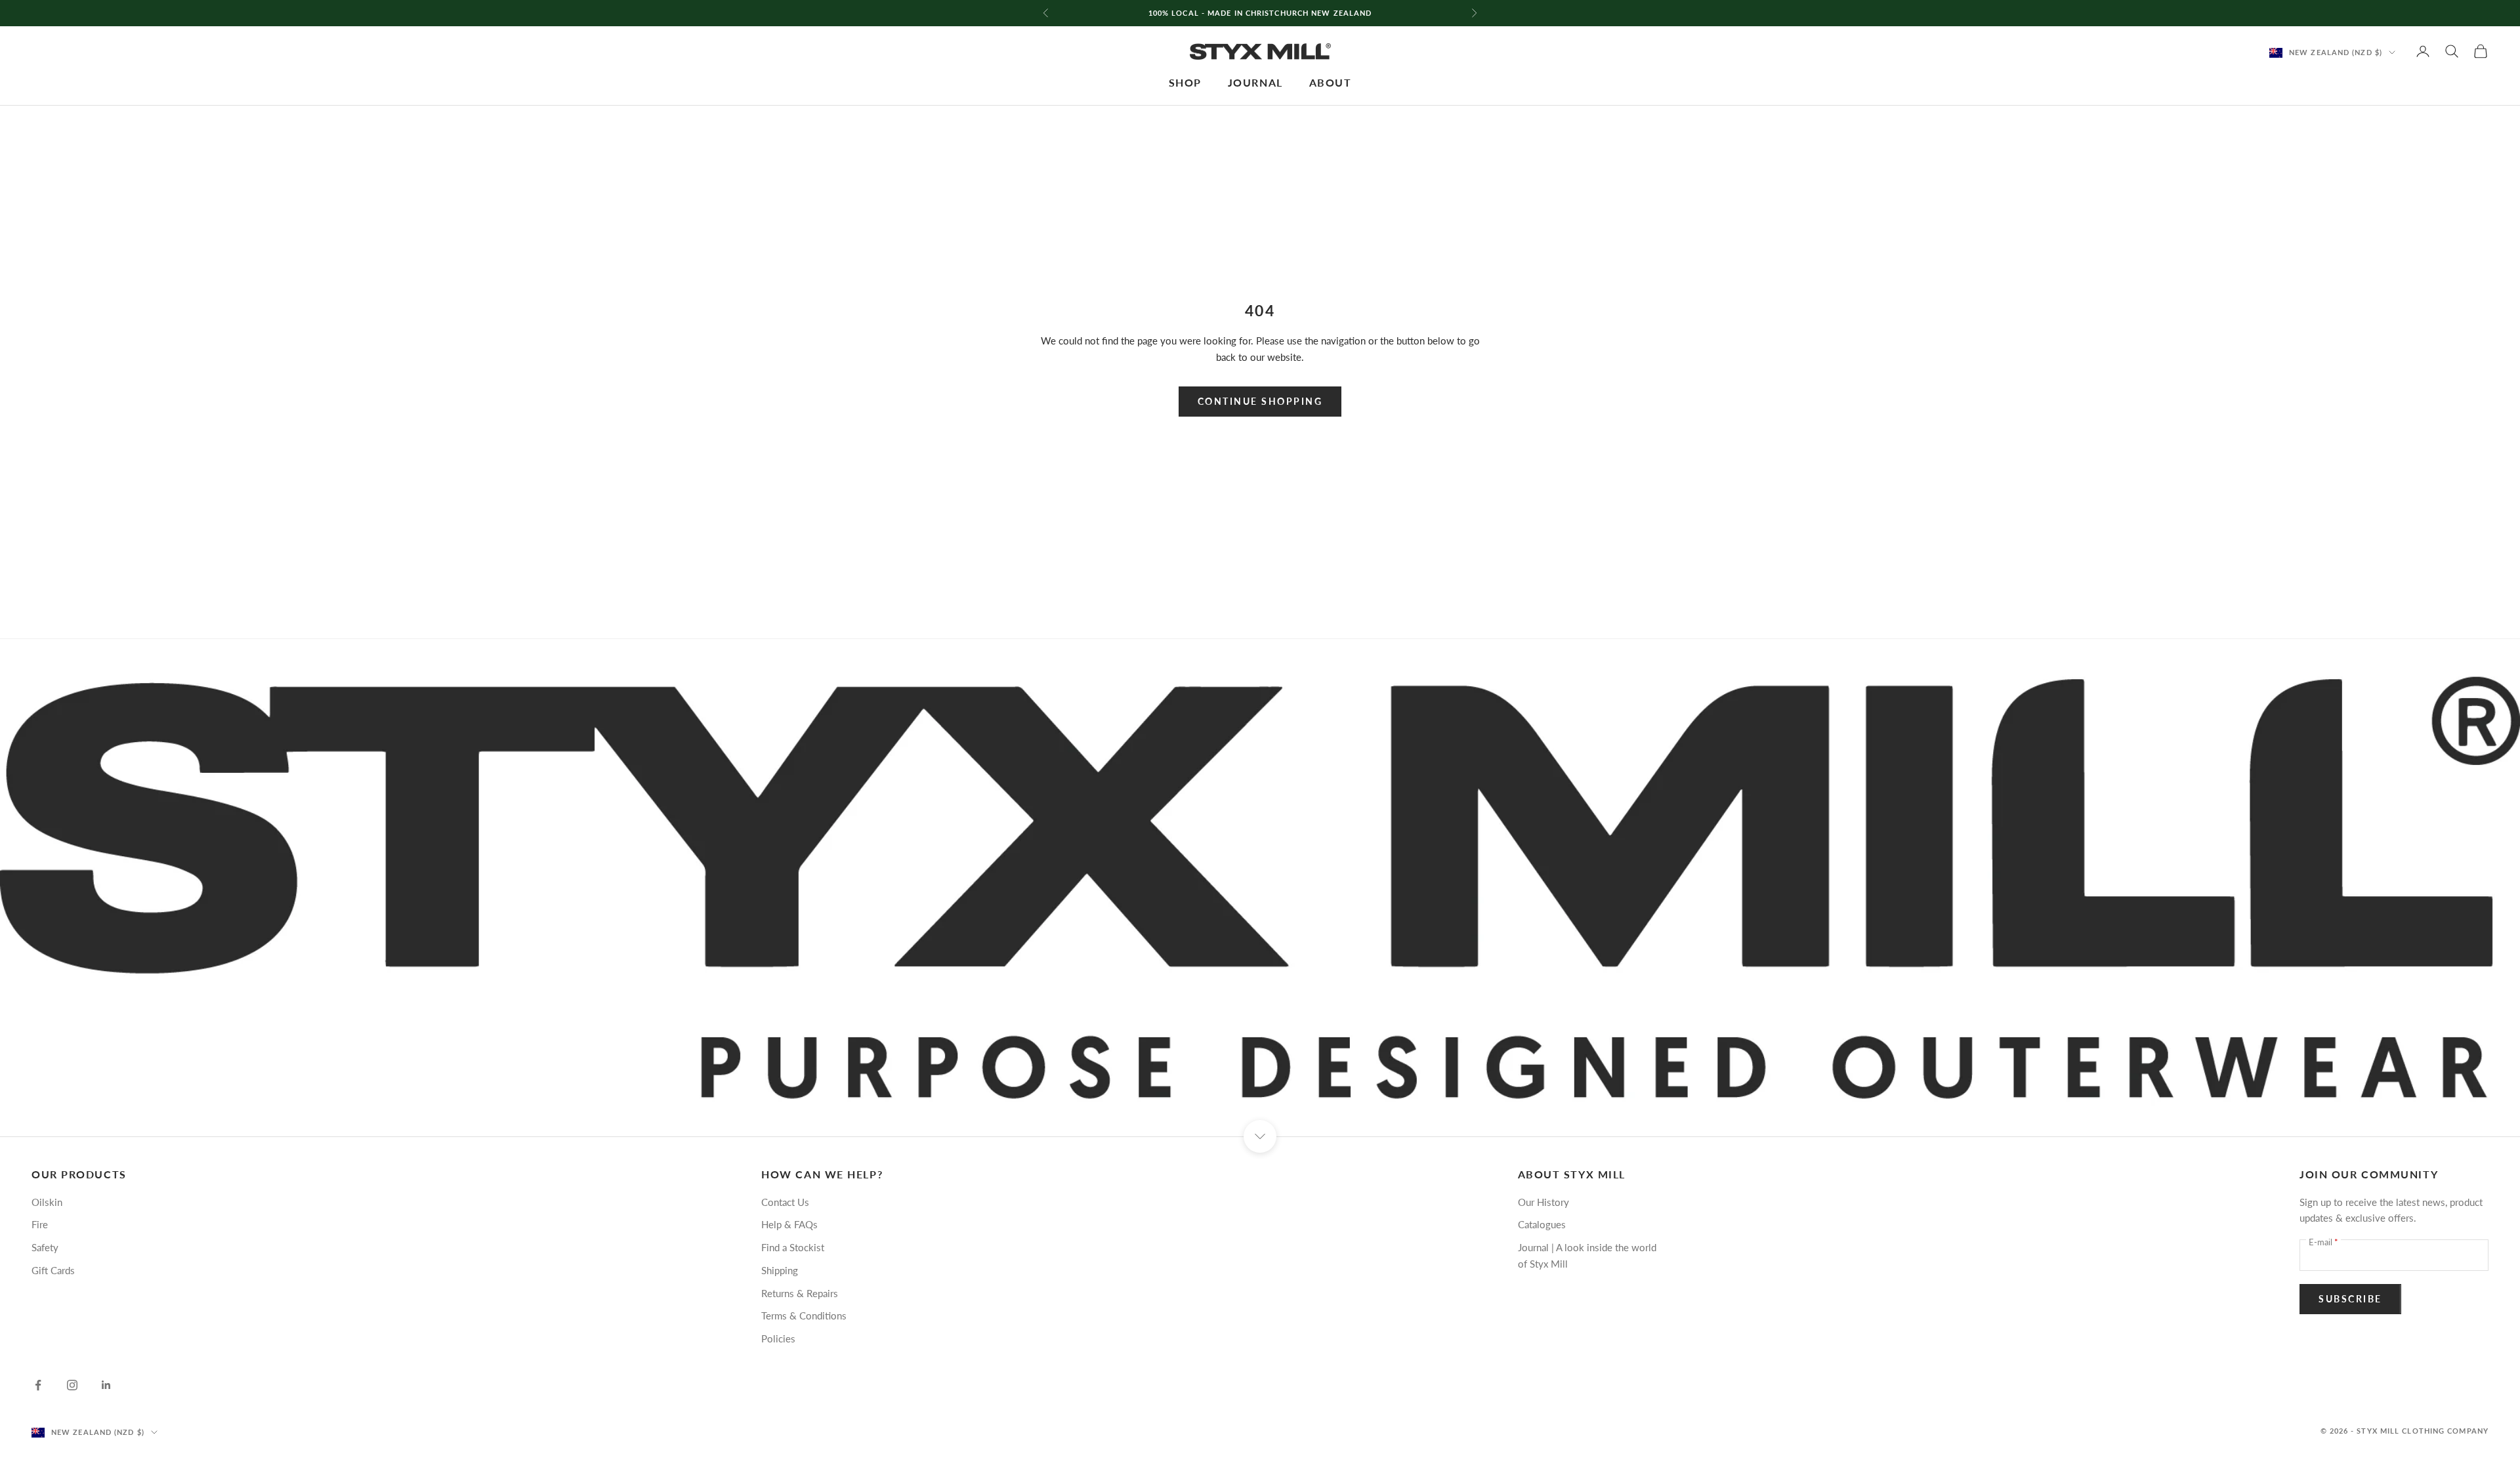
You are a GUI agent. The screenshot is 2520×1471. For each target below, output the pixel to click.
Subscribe (2350, 1299)
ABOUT (1331, 83)
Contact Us (785, 1202)
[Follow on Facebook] (38, 1385)
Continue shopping (1260, 401)
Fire (40, 1224)
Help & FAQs (789, 1224)
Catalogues (1542, 1224)
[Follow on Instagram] (72, 1385)
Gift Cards (53, 1270)
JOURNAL (1255, 83)
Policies (778, 1338)
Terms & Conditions (804, 1316)
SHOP (1185, 83)
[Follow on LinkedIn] (106, 1385)
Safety (45, 1247)
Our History (1543, 1202)
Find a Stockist (793, 1247)
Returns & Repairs (800, 1293)
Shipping (780, 1270)
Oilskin (47, 1202)
